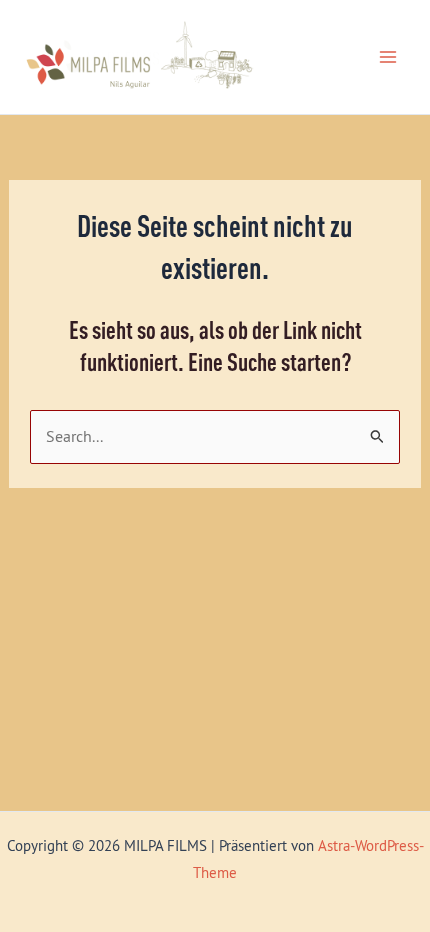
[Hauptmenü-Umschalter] (387, 57)
